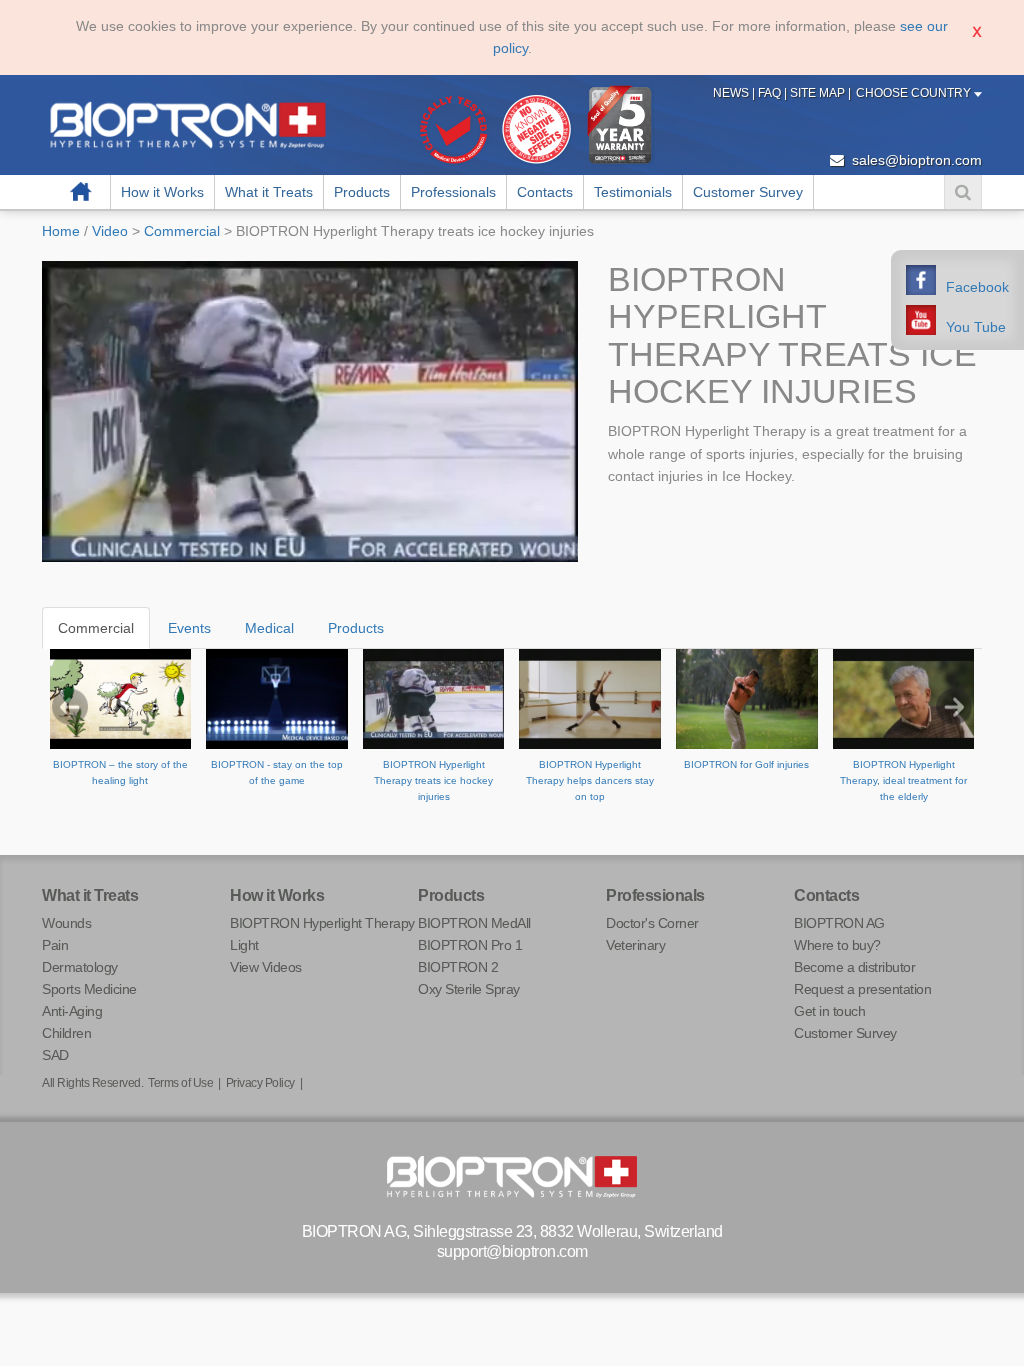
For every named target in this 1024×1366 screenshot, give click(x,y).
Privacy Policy (260, 1083)
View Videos (266, 967)
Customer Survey (748, 192)
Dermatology (80, 967)
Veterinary (635, 945)
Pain (55, 945)
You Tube (976, 327)
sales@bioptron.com (915, 160)
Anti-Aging (72, 1011)
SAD (55, 1055)
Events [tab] (189, 628)
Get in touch (829, 1011)
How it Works (162, 192)
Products (362, 192)
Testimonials (633, 192)
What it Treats (269, 192)
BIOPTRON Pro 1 (470, 945)
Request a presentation (862, 989)
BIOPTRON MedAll (474, 923)
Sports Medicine (89, 989)
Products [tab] (356, 628)
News (732, 93)
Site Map (819, 93)
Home (81, 192)
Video (110, 231)
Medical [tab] (269, 628)
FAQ (771, 93)
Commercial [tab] (96, 628)
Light (244, 945)
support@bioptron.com (512, 1251)
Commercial (182, 231)
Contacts (545, 192)
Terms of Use (180, 1083)
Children (66, 1033)
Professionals (453, 192)
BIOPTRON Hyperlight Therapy (322, 923)
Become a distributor (854, 967)
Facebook (977, 287)
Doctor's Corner (652, 923)
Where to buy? (837, 945)
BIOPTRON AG (839, 923)
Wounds (66, 923)
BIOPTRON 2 (458, 967)
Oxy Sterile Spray (469, 989)
